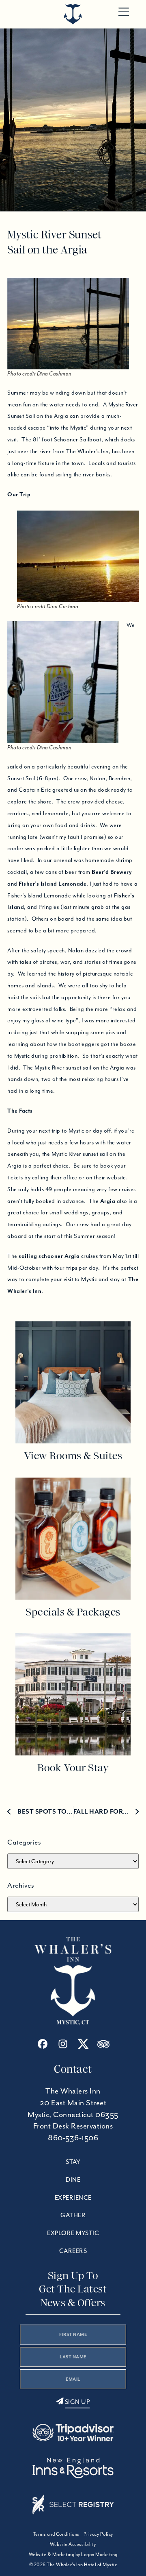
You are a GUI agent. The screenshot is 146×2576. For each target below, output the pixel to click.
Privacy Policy (98, 2534)
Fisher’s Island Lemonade (53, 884)
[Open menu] (124, 12)
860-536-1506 (73, 2138)
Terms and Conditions (56, 2534)
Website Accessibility (73, 2544)
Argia (108, 1201)
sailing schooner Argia (49, 1256)
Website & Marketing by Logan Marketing (73, 2554)
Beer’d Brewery (112, 872)
